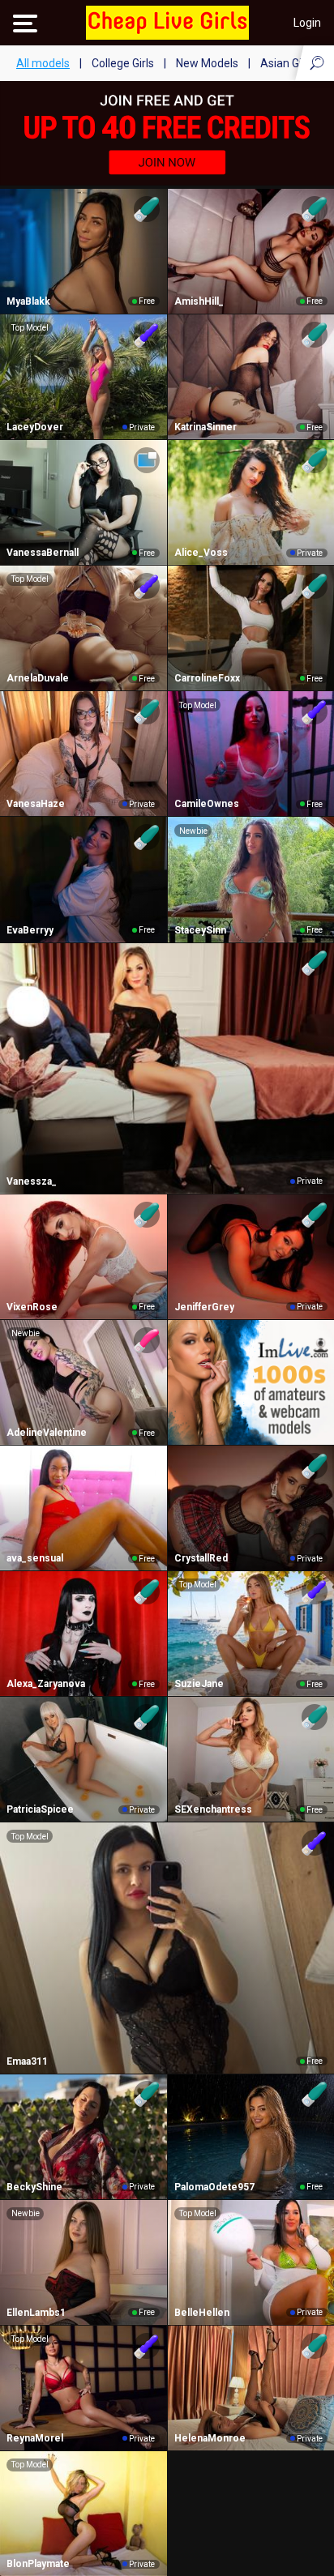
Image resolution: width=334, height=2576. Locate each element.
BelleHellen (202, 2313)
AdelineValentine (47, 1433)
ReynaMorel (35, 2438)
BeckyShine (34, 2187)
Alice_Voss (201, 553)
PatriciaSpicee (40, 1809)
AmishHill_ (199, 301)
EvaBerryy (30, 930)
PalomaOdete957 (214, 2187)
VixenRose (32, 1307)
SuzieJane (199, 1684)
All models (43, 63)
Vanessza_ (32, 1181)
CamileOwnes (207, 804)
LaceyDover (35, 427)
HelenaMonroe (210, 2438)
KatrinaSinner (206, 427)
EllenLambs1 (36, 2313)
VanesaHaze (36, 804)
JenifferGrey (204, 1307)
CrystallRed (201, 1558)
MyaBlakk (28, 301)
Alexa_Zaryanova (46, 1684)
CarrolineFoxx (207, 678)
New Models (207, 63)
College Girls (123, 63)
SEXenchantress (213, 1809)
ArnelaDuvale (38, 678)
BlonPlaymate (38, 2564)
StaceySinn (200, 930)
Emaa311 (27, 2061)
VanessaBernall (43, 553)
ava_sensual (35, 1558)
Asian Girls (287, 63)
